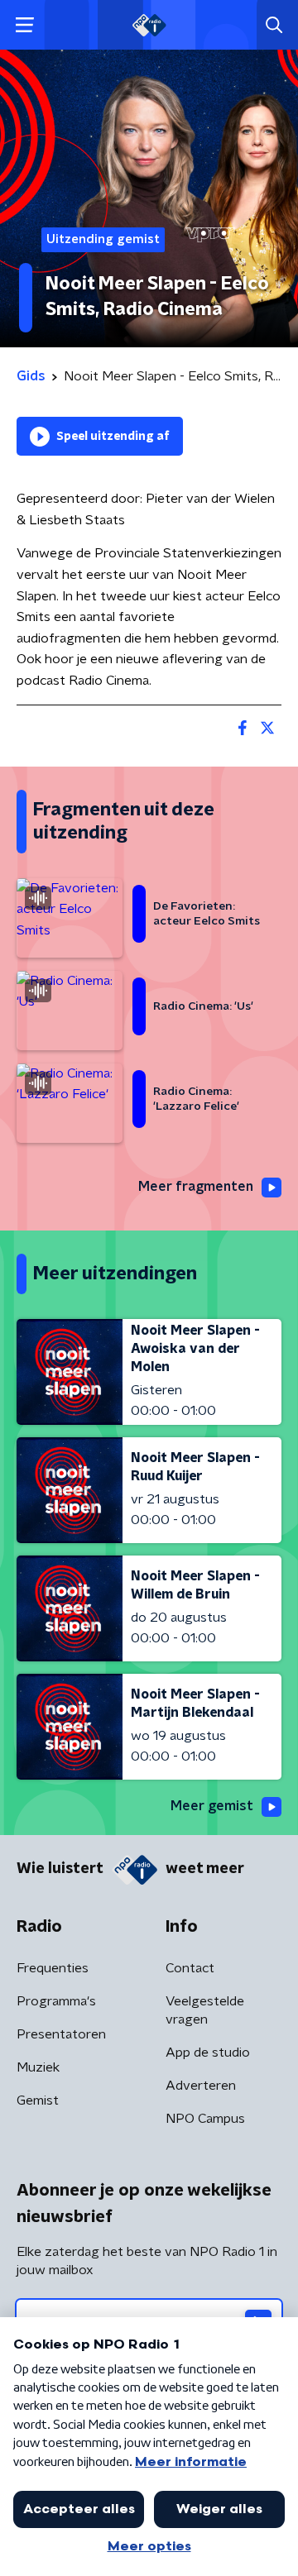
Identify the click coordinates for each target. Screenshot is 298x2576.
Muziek (38, 2067)
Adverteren (201, 2086)
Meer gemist (212, 1806)
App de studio (208, 2053)
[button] (24, 25)
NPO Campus (205, 2119)
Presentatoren (61, 2034)
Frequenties (53, 1968)
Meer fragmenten (196, 1187)
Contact (190, 1968)
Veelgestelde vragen (205, 2010)
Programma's (56, 2001)
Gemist (38, 2100)
